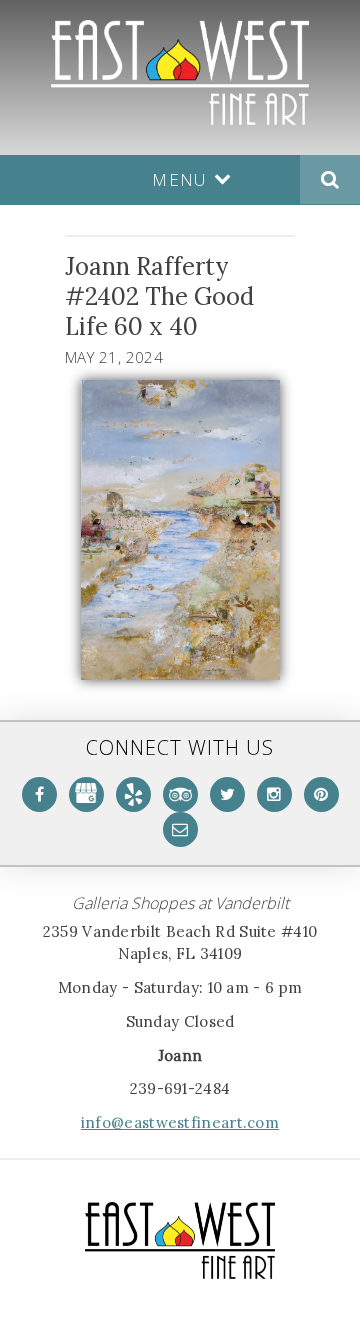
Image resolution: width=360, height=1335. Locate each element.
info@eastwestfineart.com (180, 1122)
